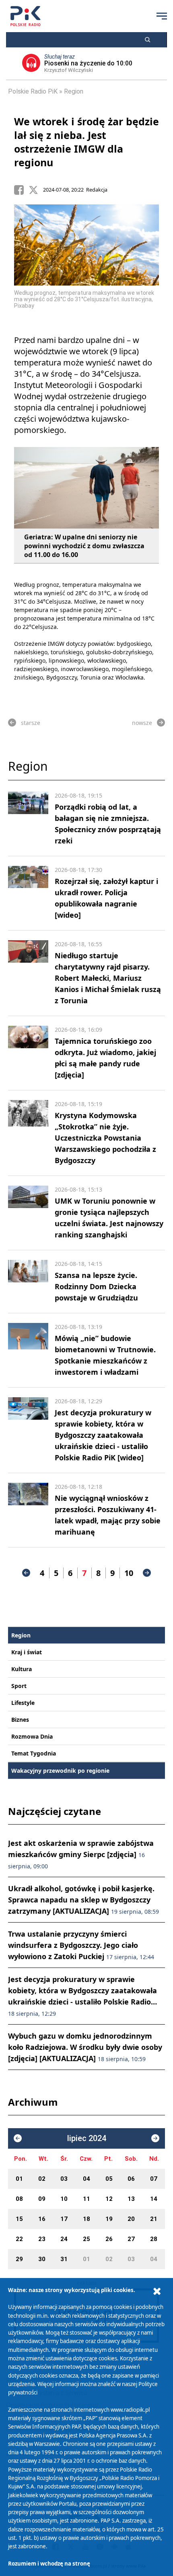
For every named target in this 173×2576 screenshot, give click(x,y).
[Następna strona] (147, 1573)
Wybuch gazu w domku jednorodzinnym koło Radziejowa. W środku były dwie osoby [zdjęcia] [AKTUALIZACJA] (85, 2047)
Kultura (22, 1669)
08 (19, 2199)
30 (42, 2259)
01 (19, 2179)
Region (74, 91)
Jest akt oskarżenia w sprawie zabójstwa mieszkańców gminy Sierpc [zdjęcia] (81, 1854)
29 (19, 2259)
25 (86, 2239)
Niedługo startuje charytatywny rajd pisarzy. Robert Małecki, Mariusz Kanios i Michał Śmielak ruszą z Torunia (108, 978)
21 (154, 2219)
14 (154, 2199)
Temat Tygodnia (34, 1753)
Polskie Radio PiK (33, 91)
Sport (19, 1686)
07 (154, 2179)
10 (129, 1573)
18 (86, 2219)
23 (42, 2239)
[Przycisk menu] (162, 16)
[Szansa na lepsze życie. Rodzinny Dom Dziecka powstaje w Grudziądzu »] (28, 1282)
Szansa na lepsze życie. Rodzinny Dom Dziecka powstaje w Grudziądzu (96, 1286)
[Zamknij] (157, 2291)
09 (42, 2199)
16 (42, 2219)
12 (109, 2199)
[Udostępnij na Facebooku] (21, 190)
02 (42, 2179)
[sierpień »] (155, 2138)
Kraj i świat (27, 1652)
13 (131, 2199)
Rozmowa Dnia (32, 1736)
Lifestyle (23, 1703)
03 (64, 2179)
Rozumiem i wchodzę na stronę (49, 2564)
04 (86, 2179)
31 (64, 2259)
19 (109, 2219)
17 (64, 2219)
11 (86, 2199)
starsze (31, 723)
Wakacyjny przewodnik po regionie (60, 1771)
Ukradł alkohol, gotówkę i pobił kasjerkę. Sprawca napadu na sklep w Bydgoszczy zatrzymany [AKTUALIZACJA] (83, 1900)
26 (109, 2239)
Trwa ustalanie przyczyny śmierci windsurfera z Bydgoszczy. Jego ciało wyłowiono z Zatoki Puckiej (81, 1945)
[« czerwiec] (18, 2138)
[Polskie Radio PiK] (26, 16)
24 (64, 2239)
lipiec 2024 (87, 2138)
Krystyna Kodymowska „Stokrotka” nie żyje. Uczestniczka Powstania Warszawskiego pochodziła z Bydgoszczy (105, 1138)
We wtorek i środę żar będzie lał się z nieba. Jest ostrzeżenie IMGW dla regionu (86, 142)
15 (19, 2219)
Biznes (20, 1720)
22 (19, 2239)
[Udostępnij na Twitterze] (36, 190)
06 (131, 2179)
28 (154, 2239)
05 (109, 2179)
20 (131, 2219)
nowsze (142, 723)
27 (131, 2239)
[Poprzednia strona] (26, 1573)
